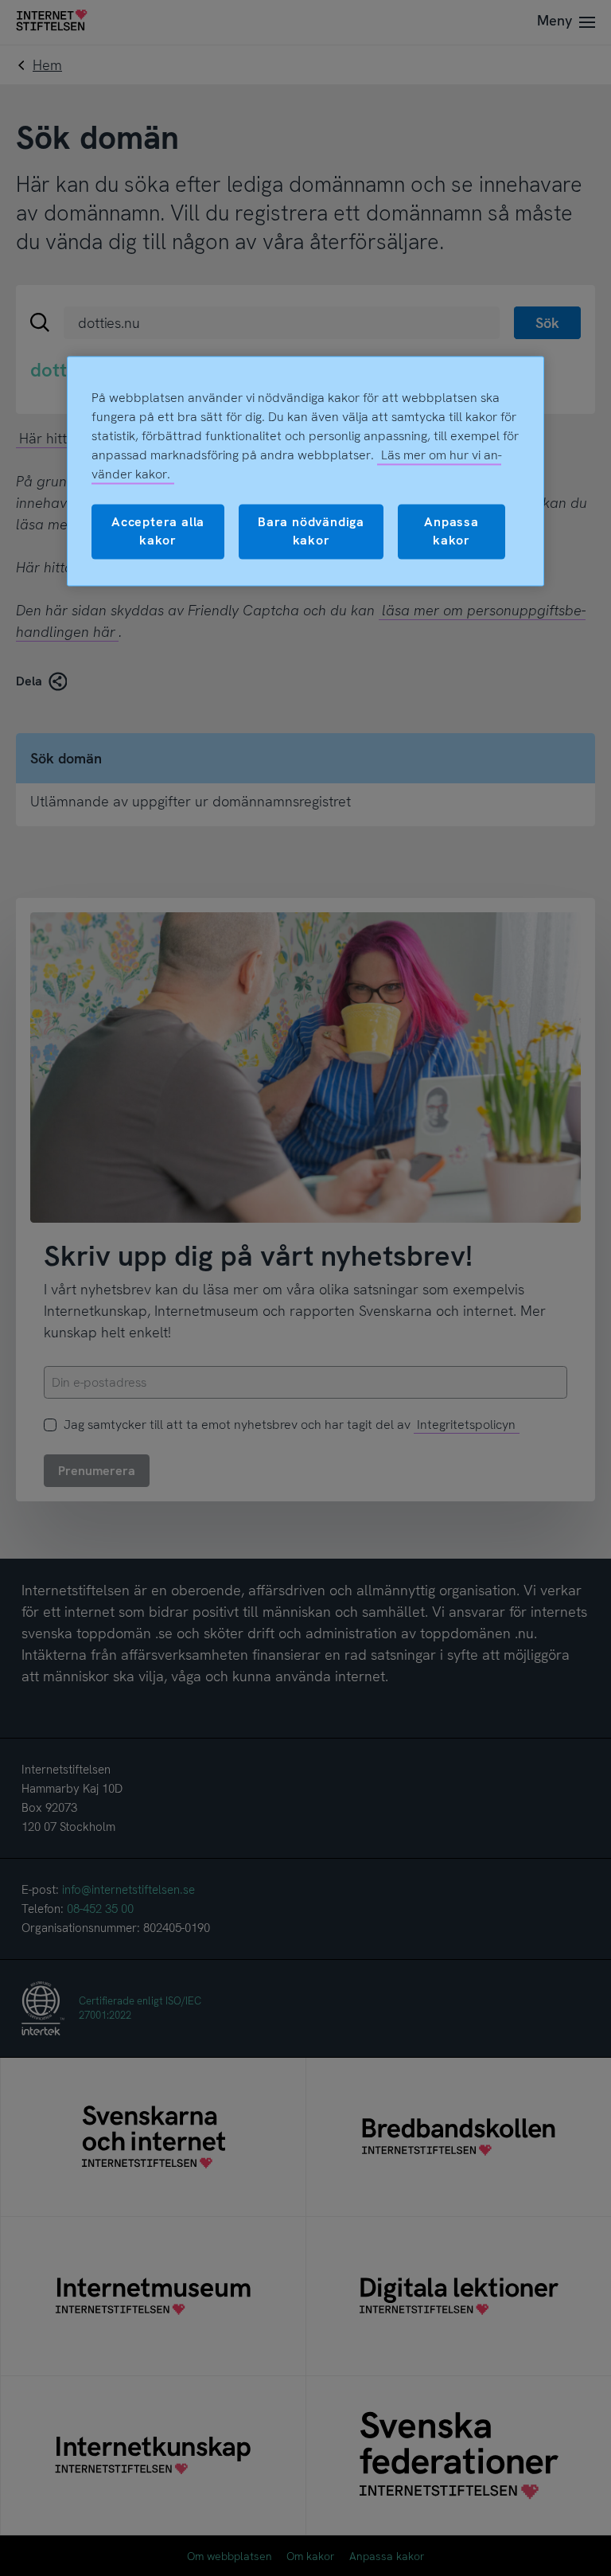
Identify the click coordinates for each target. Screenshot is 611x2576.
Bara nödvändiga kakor (311, 531)
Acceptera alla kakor (158, 531)
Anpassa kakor (451, 531)
